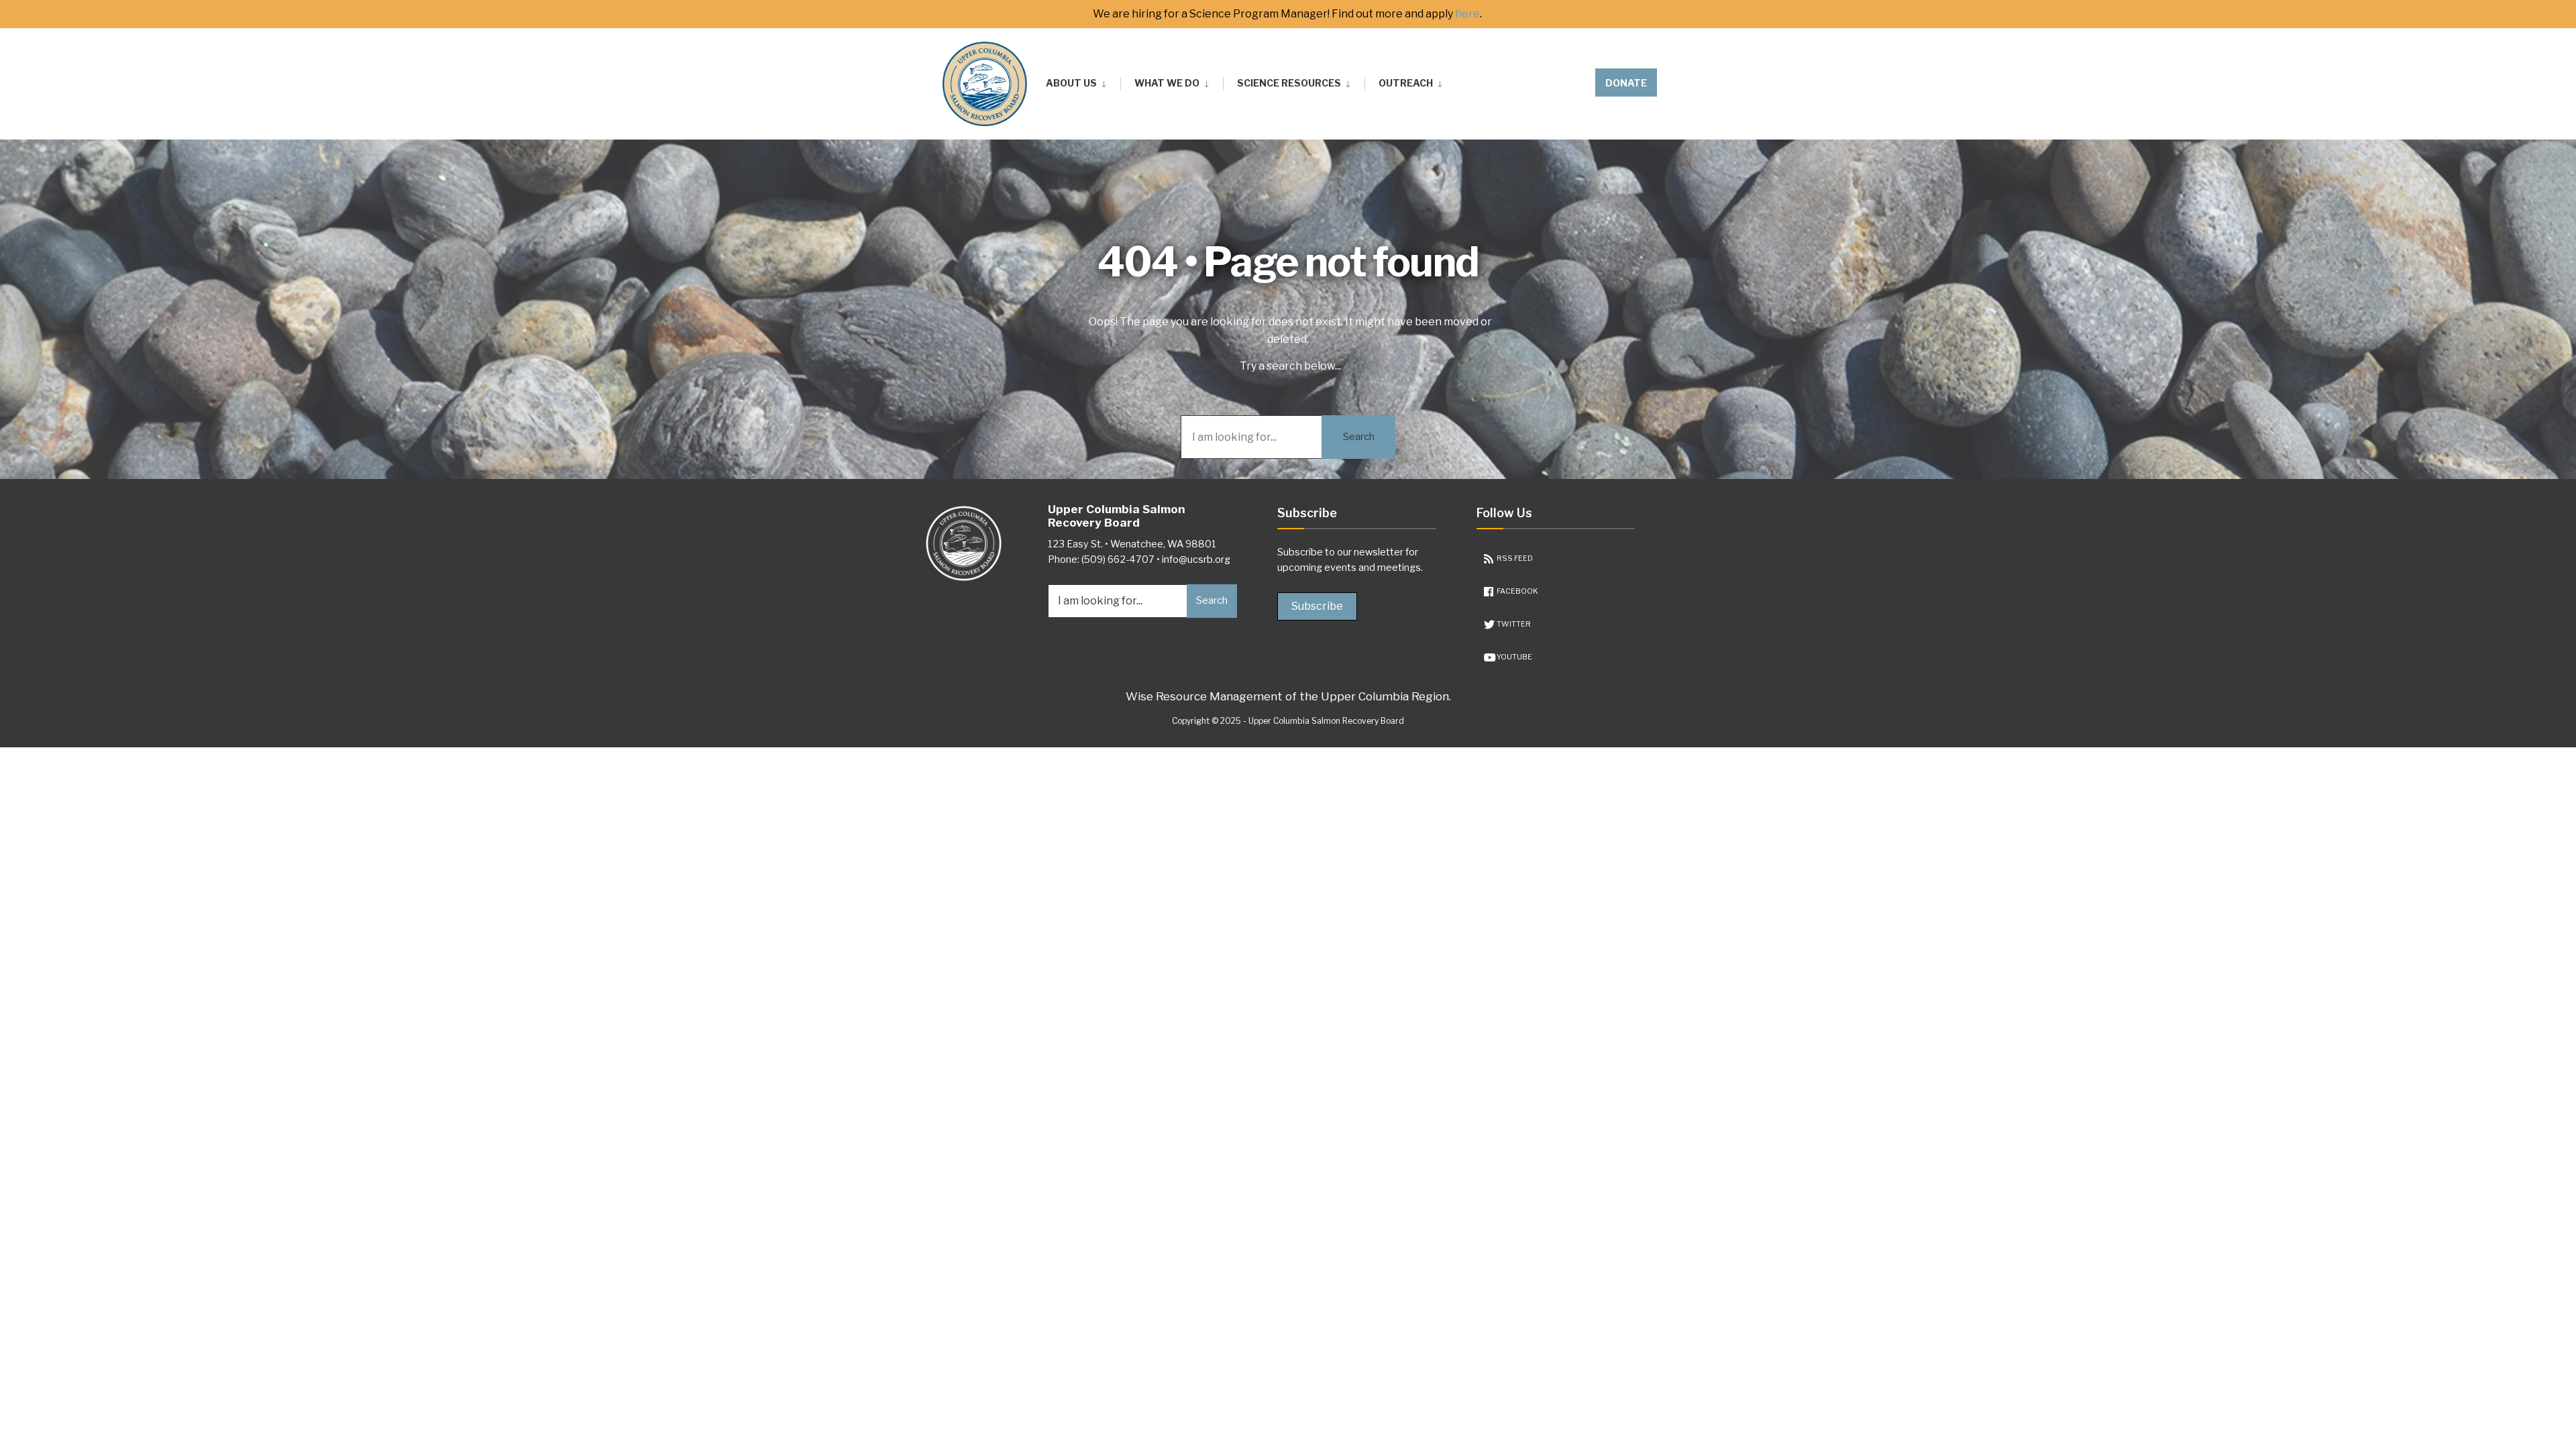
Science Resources (1289, 83)
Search (1359, 437)
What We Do (1167, 83)
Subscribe (1317, 606)
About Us (1071, 83)
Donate (1626, 83)
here (1467, 14)
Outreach (1406, 83)
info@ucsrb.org (1196, 559)
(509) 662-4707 (1118, 559)
